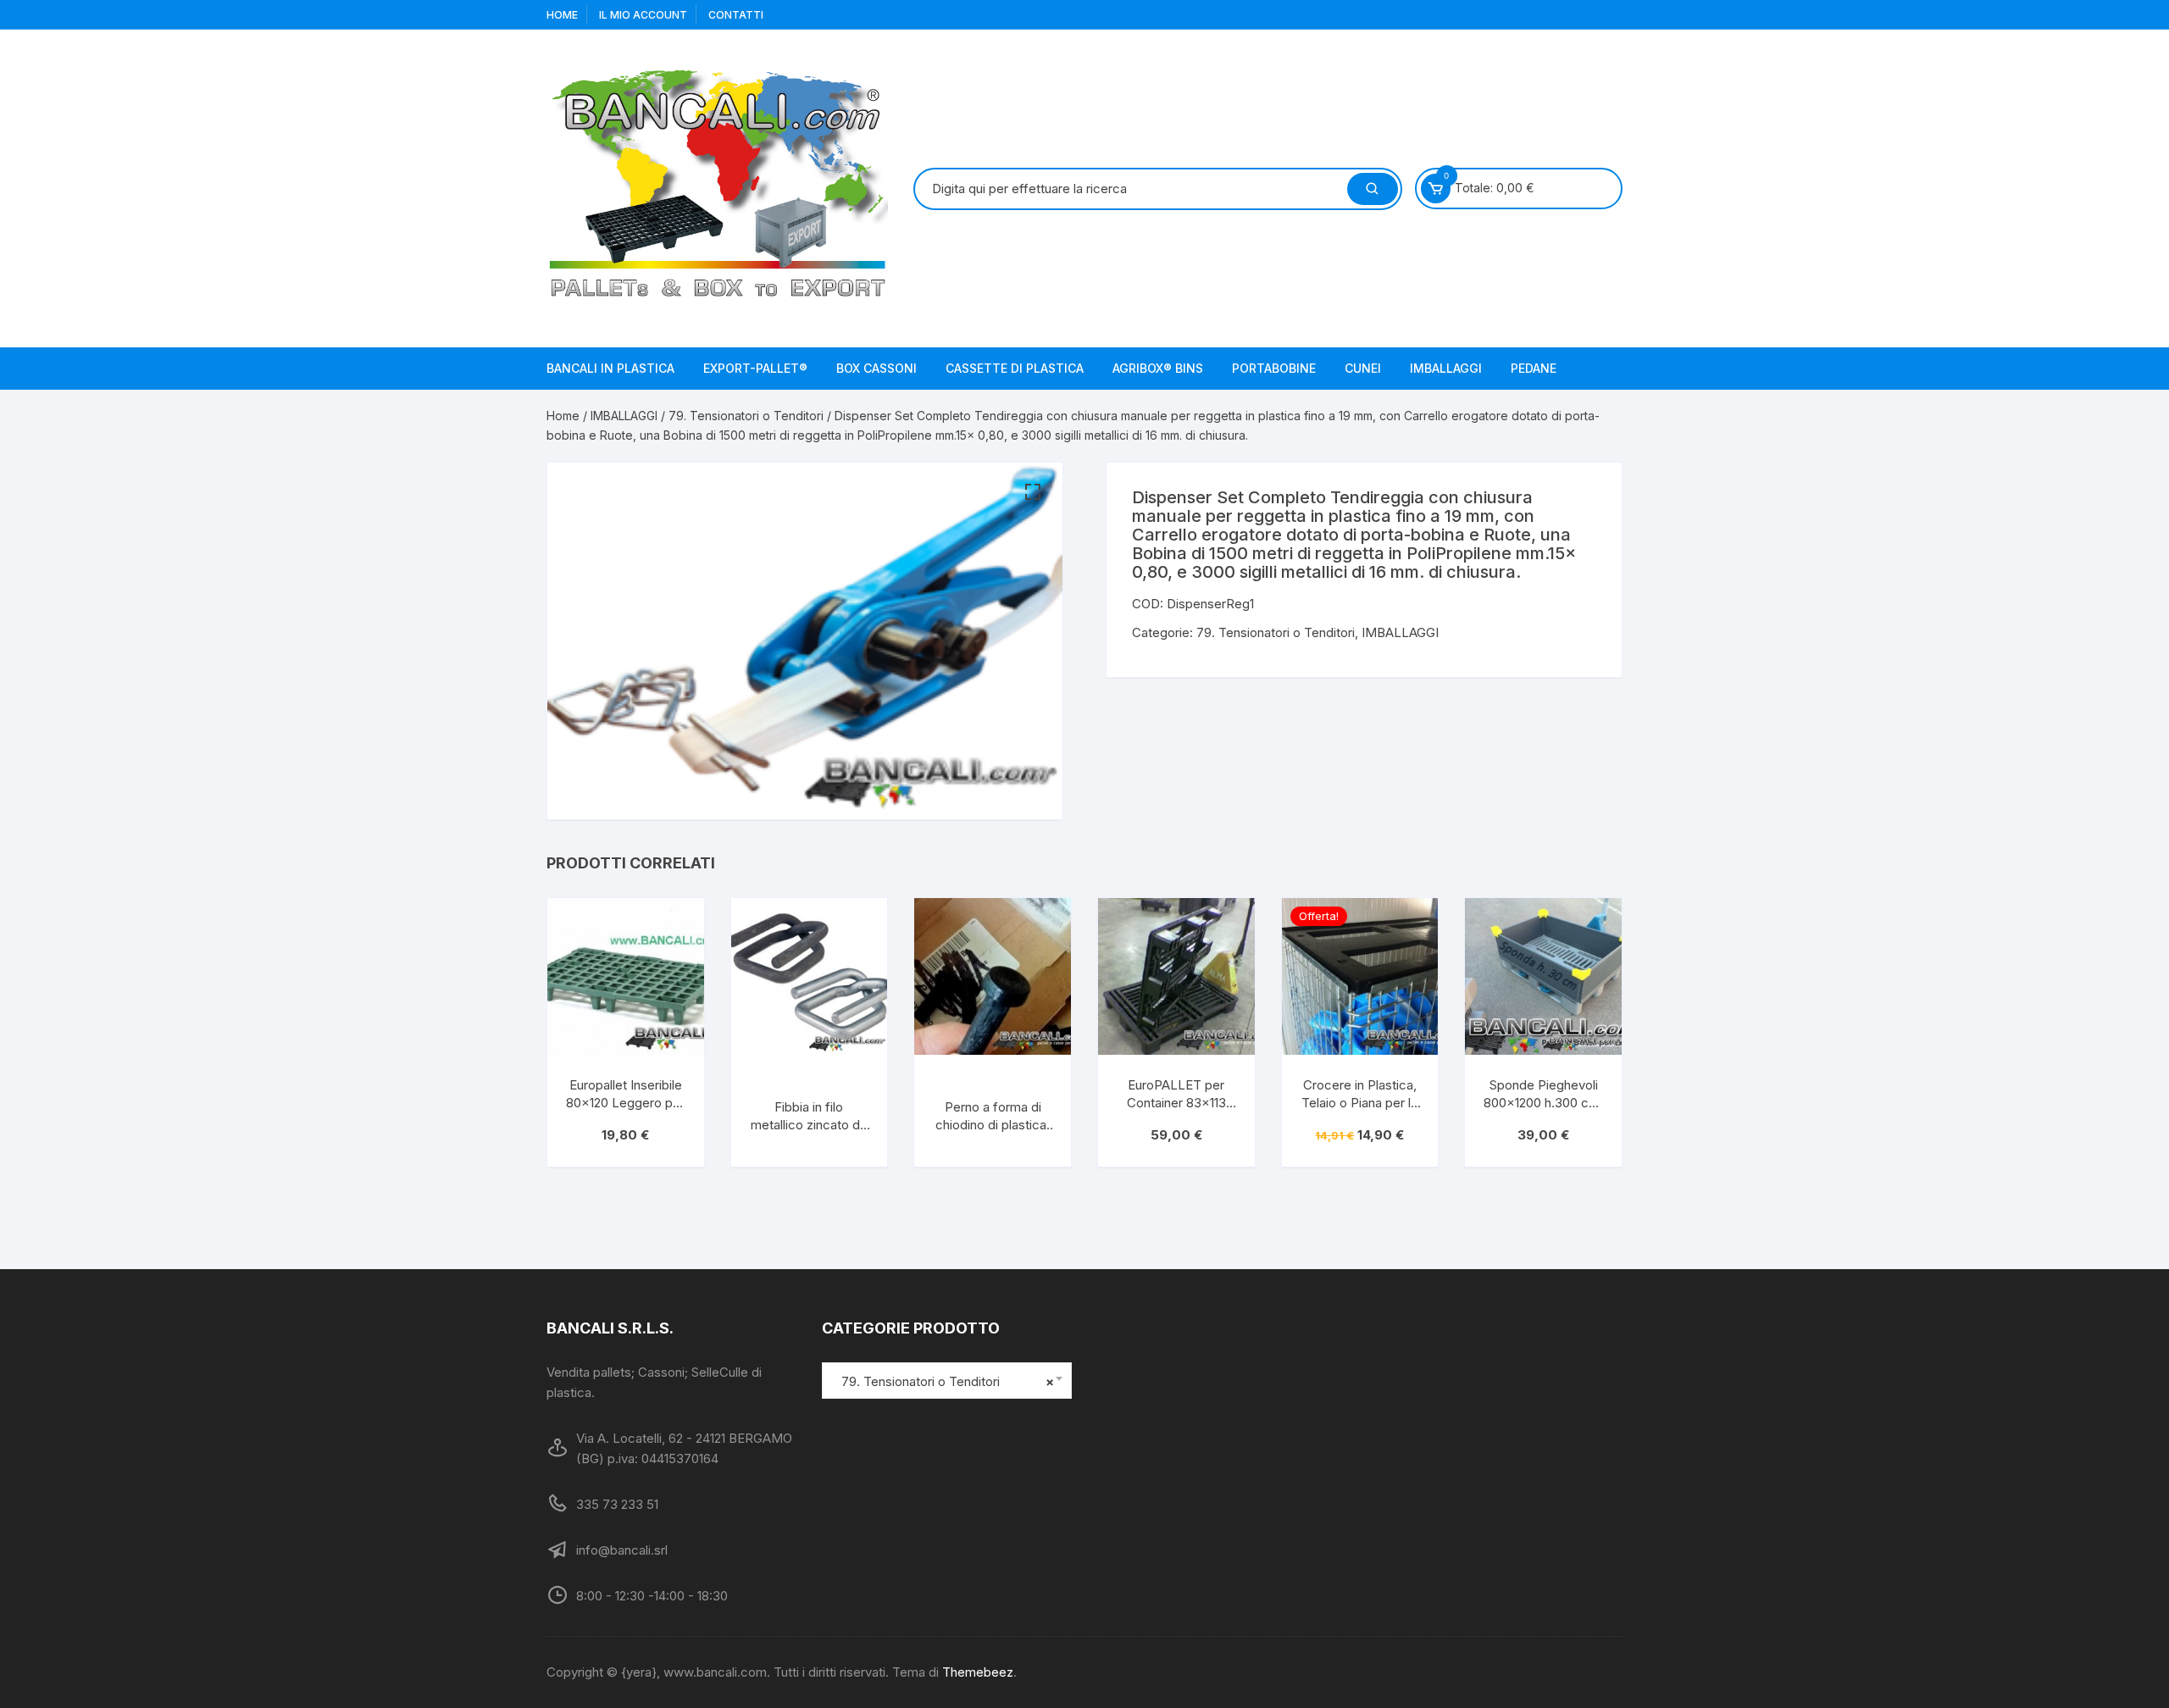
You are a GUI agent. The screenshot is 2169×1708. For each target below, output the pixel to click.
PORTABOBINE (1274, 368)
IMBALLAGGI (1446, 368)
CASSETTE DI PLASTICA (1015, 368)
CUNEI (1363, 368)
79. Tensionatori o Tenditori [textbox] (943, 1381)
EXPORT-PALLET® (755, 368)
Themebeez (978, 1672)
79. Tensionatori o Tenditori (746, 416)
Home (562, 15)
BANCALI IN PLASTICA (610, 368)
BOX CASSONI (876, 368)
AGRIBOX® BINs (1158, 368)
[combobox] (947, 1381)
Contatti (736, 15)
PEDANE (1534, 368)
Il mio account (643, 15)
